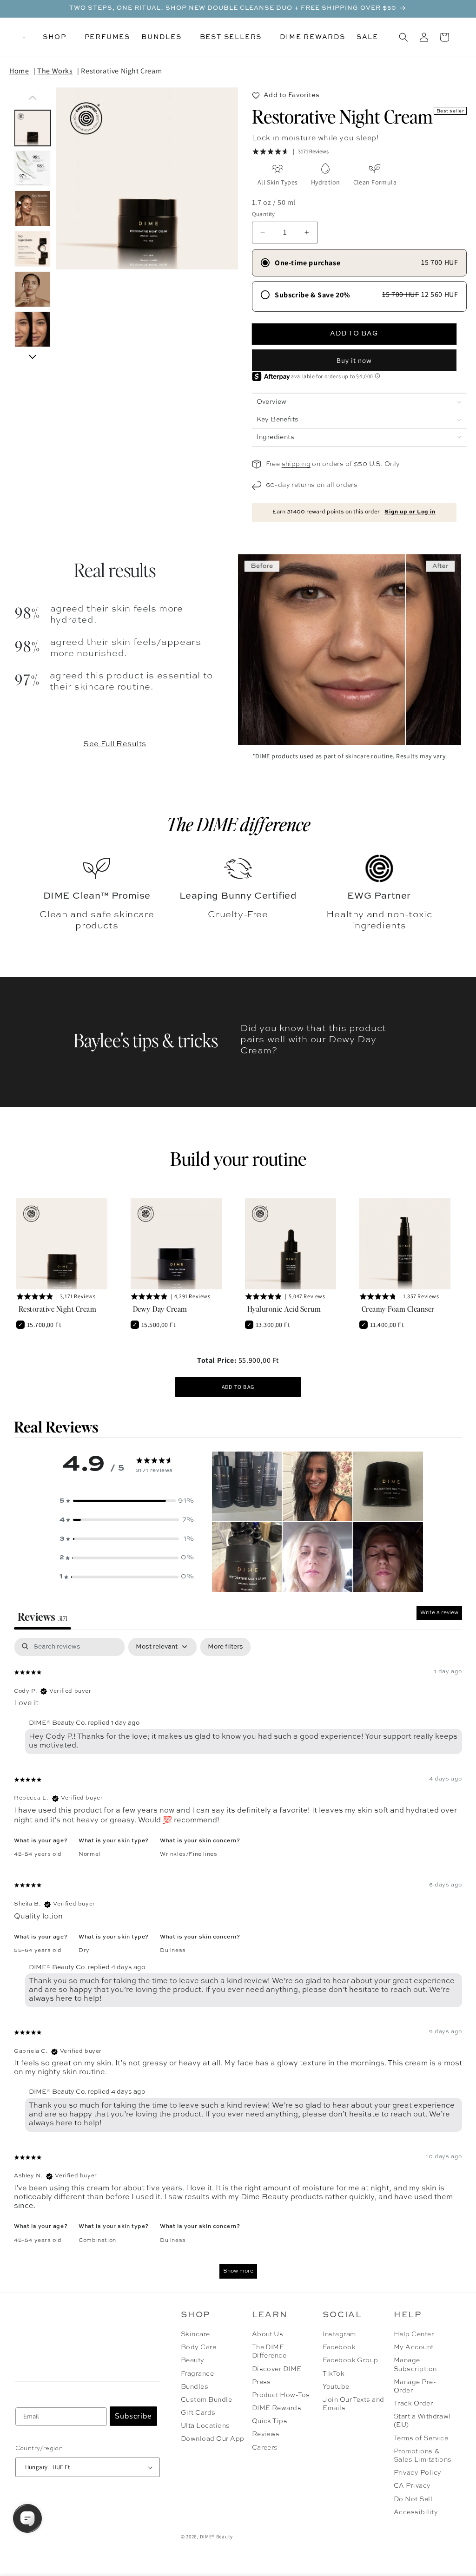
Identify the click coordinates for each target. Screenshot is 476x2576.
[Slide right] (33, 357)
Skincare (195, 2334)
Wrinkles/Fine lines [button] (188, 1854)
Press (261, 2382)
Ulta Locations (205, 2426)
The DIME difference (238, 824)
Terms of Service (421, 2438)
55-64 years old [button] (38, 1951)
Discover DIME (277, 2369)
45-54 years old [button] (38, 1854)
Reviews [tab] (43, 1616)
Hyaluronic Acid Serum (284, 1309)
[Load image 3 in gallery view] (33, 209)
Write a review (439, 1613)
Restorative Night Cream (121, 71)
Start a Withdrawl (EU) (422, 2421)
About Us (268, 2334)
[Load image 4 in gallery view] (33, 249)
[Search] (403, 37)
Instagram (339, 2334)
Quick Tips (270, 2421)
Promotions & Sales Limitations (423, 2456)
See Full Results (115, 744)
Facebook (339, 2347)
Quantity (264, 214)
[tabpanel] (238, 1963)
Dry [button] (84, 1951)
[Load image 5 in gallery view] (33, 289)
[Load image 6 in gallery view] (33, 330)
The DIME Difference (269, 2352)
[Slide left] (33, 98)
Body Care (198, 2347)
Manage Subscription (415, 2365)
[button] (58, 37)
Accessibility (416, 2512)
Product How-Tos (281, 2395)
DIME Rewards (277, 2408)
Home (19, 71)
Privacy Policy (418, 2473)
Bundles (195, 2387)
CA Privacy (412, 2486)
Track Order (413, 2404)
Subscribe (133, 2416)
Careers (265, 2448)
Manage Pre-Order (415, 2386)
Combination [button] (97, 2241)
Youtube (336, 2387)
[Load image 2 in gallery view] (33, 168)
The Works (55, 71)
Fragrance (197, 2374)
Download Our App (213, 2439)
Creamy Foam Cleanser (398, 1309)
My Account (414, 2347)
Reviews (266, 2434)
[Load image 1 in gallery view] (33, 128)
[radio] (359, 263)
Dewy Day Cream (160, 1309)
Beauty (193, 2360)
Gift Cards (198, 2413)
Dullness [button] (173, 1951)
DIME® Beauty (216, 2537)
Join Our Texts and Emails (354, 2404)
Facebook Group (350, 2360)
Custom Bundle (206, 2400)
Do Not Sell (413, 2499)
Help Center (414, 2334)
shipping (296, 464)
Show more (238, 2271)
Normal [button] (89, 1854)
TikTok (334, 2374)
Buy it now (354, 360)
